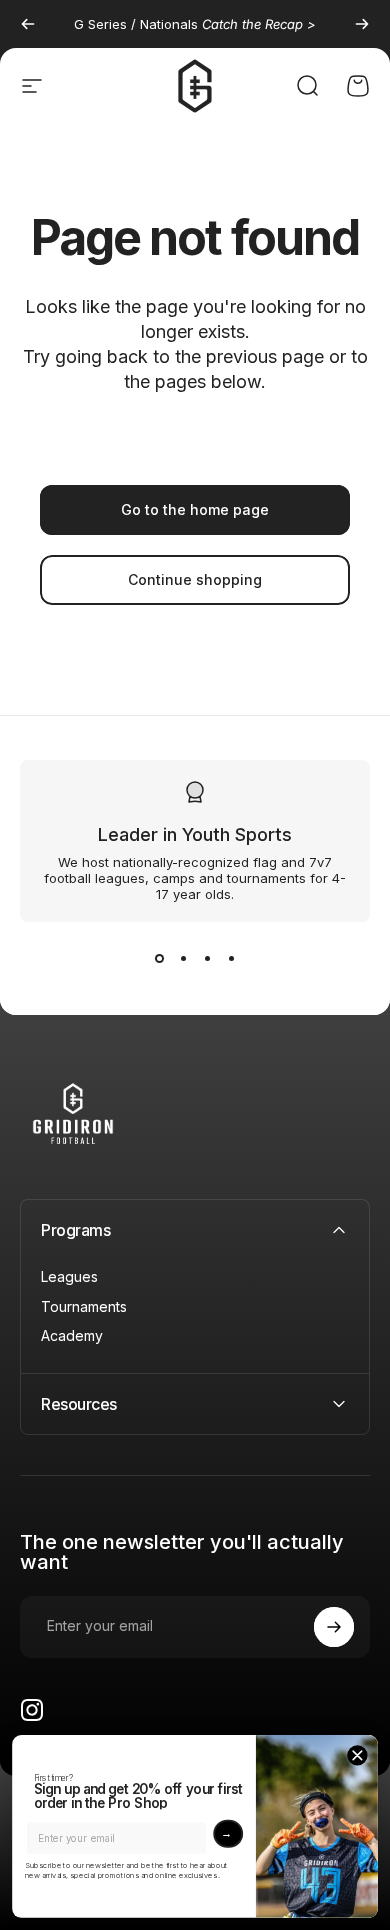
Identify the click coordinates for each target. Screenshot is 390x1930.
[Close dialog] (357, 1755)
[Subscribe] (334, 1627)
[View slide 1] (159, 958)
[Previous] (28, 24)
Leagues (69, 1276)
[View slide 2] (183, 958)
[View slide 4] (231, 958)
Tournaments (84, 1306)
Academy (72, 1335)
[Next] (362, 24)
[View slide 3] (207, 958)
